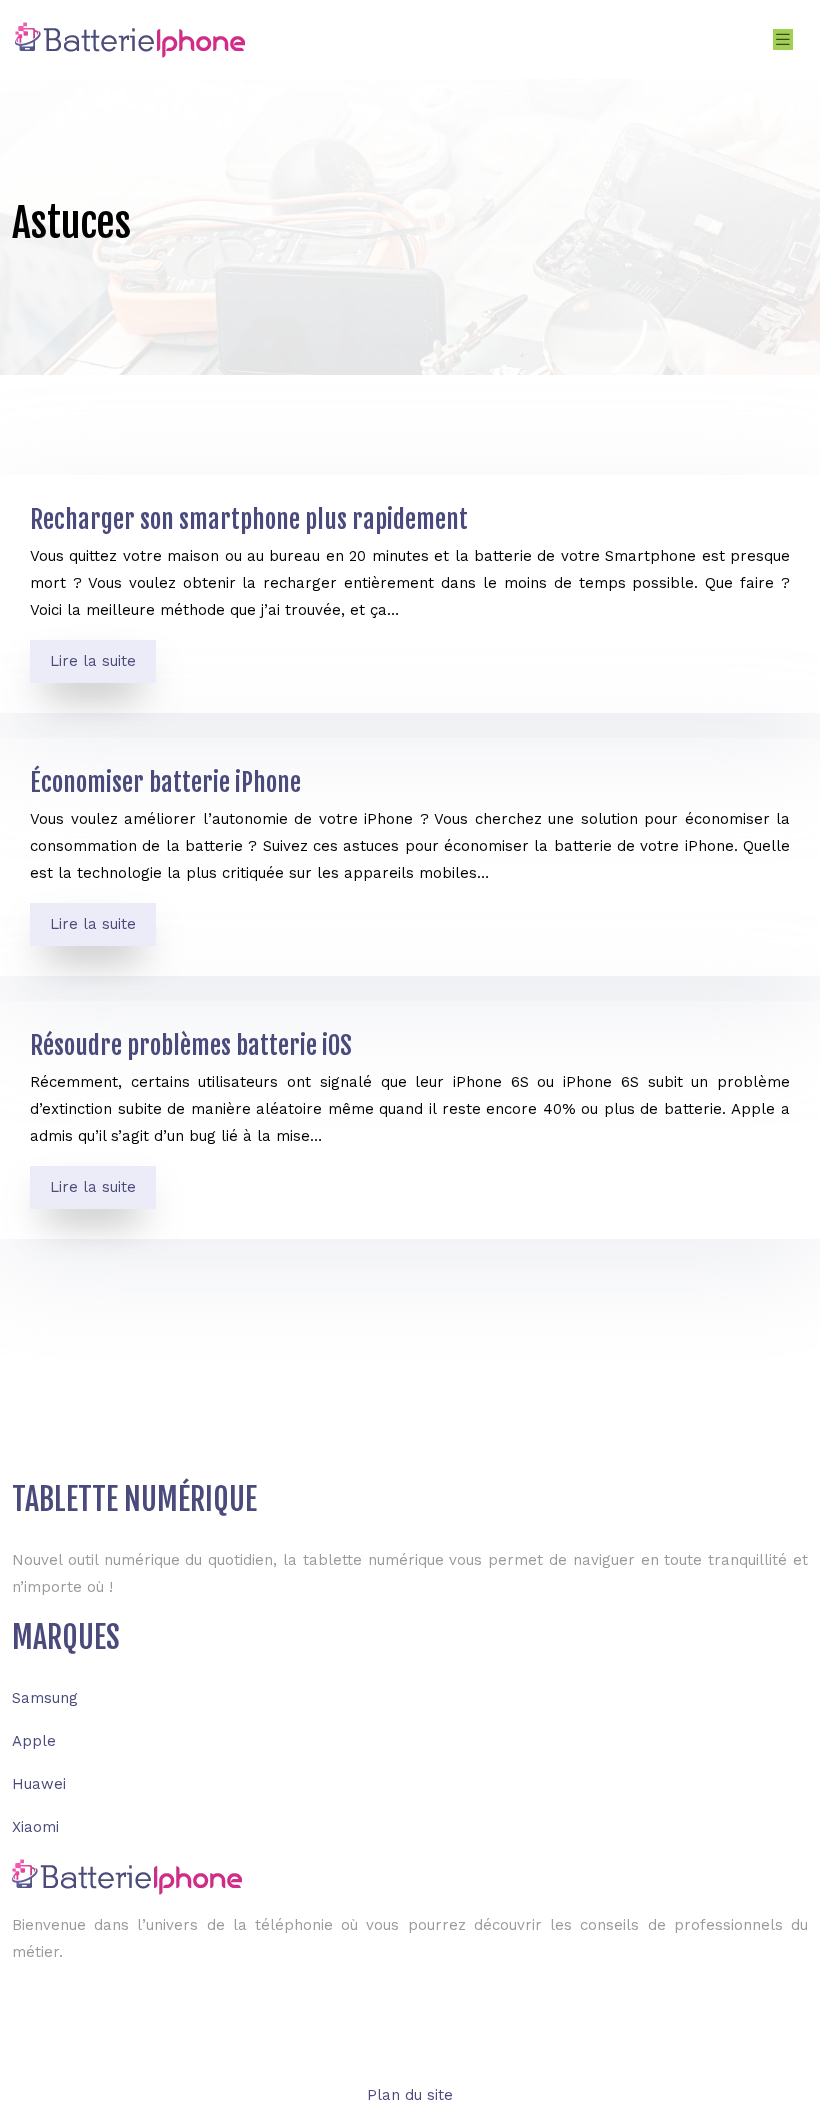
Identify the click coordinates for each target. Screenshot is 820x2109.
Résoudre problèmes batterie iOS (191, 1045)
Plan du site (410, 2095)
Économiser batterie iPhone (165, 782)
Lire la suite (93, 661)
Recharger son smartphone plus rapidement (249, 519)
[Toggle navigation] (783, 39)
